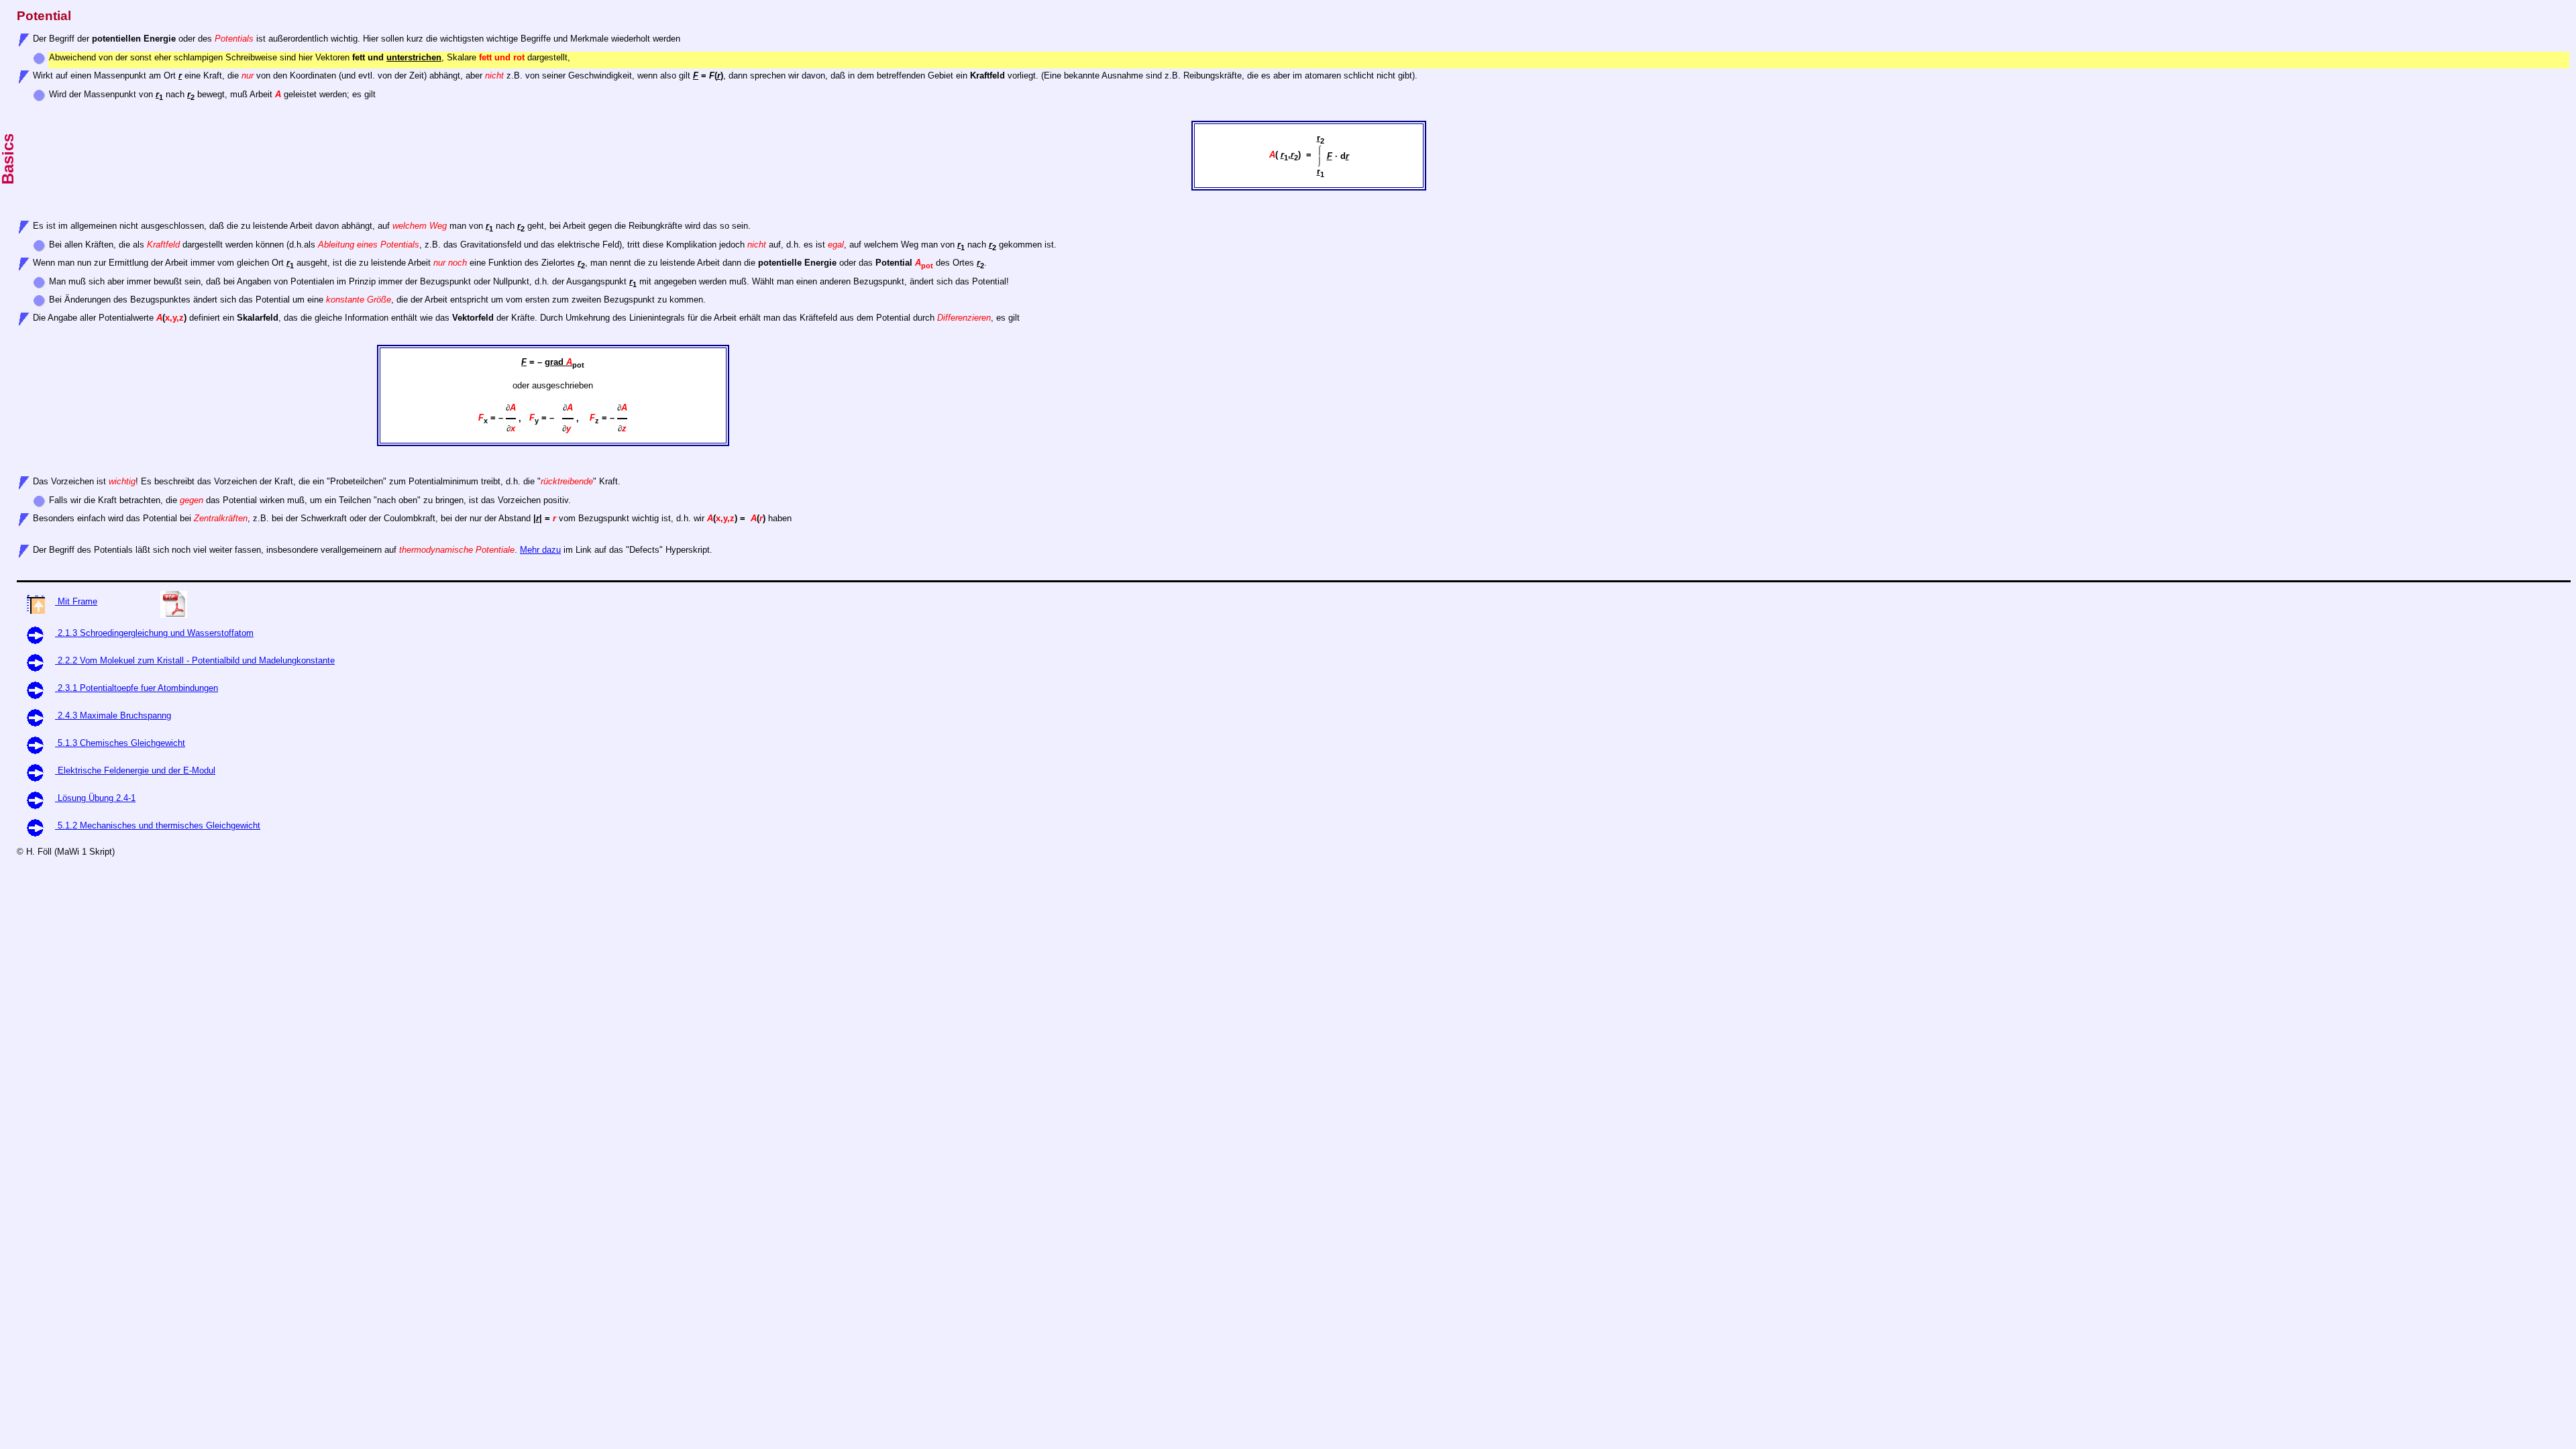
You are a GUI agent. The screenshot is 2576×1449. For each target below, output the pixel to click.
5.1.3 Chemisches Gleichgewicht (120, 743)
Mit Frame (76, 601)
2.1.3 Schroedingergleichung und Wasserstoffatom (154, 633)
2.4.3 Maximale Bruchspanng (113, 715)
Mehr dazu (540, 550)
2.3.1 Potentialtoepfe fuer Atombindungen (137, 688)
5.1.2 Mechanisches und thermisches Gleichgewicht (158, 825)
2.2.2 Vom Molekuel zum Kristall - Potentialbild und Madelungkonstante (195, 660)
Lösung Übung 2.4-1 (95, 798)
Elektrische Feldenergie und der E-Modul (135, 770)
